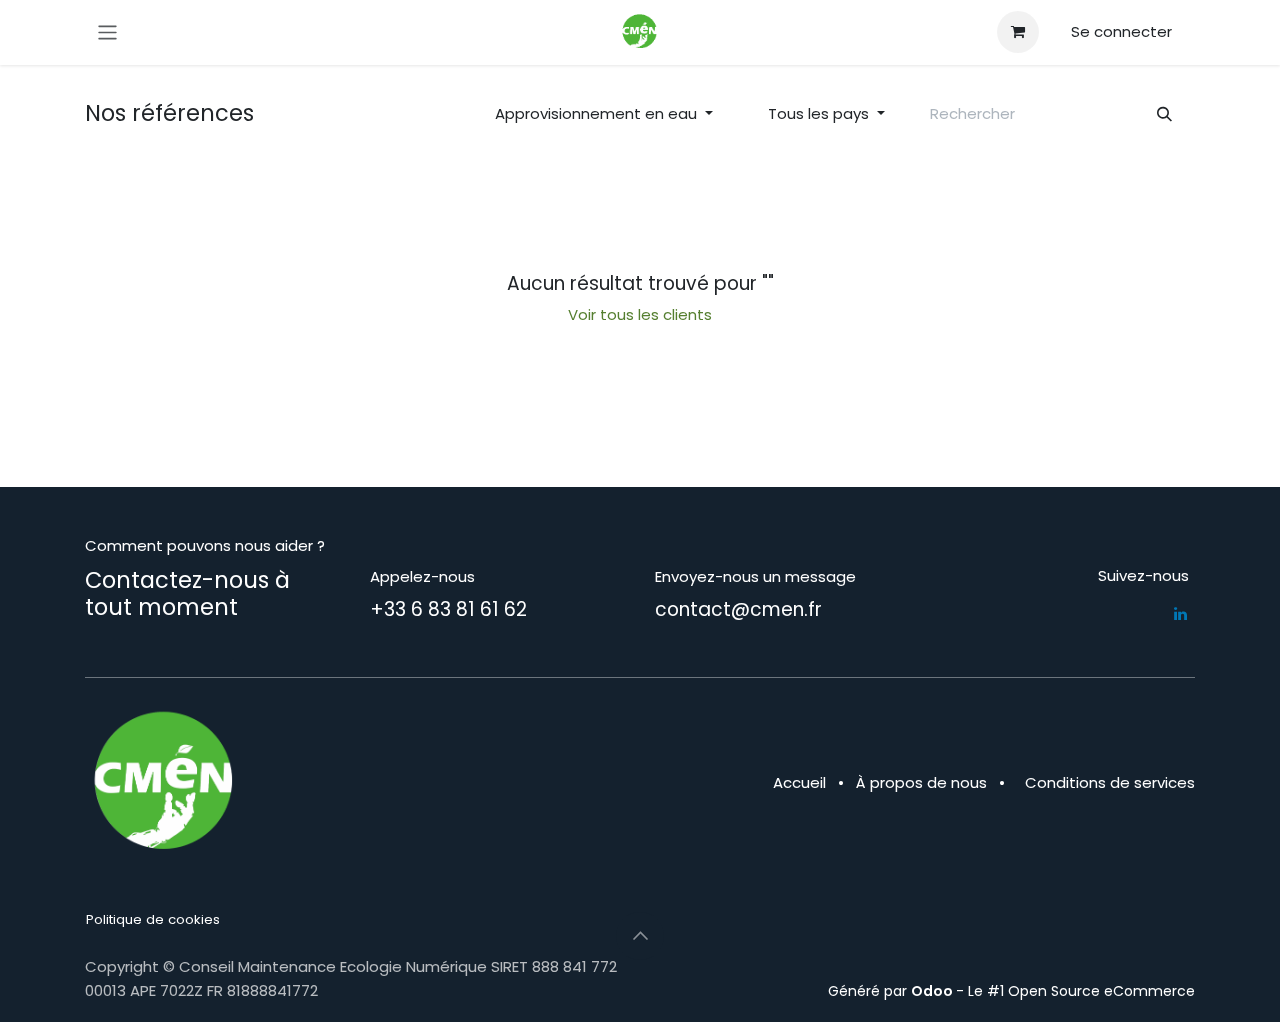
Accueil (799, 782)
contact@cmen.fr (738, 609)
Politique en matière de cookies (191, 990)
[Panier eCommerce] (1018, 32)
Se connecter (1121, 31)
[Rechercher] (1165, 114)
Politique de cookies (153, 919)
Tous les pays (818, 113)
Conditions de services (1110, 782)
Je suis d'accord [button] (1125, 967)
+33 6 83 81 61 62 (448, 609)
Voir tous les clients (640, 314)
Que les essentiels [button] (979, 967)
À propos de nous (921, 782)
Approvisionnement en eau (596, 113)
